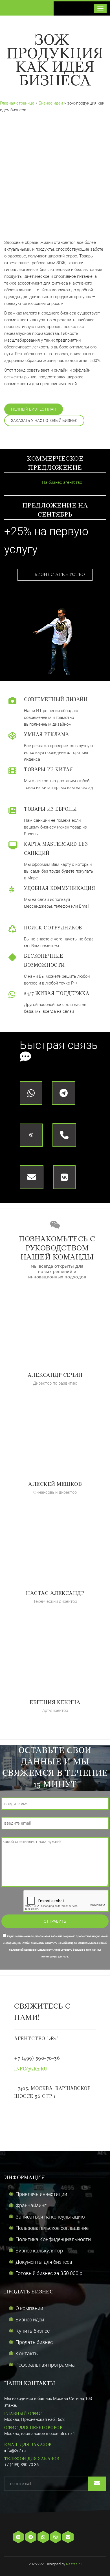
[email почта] (69, 2537)
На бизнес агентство (61, 482)
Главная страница (17, 103)
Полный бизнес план (34, 409)
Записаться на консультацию (50, 2217)
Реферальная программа (45, 2365)
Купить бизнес (33, 2331)
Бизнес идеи (51, 103)
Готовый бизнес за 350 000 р (49, 2273)
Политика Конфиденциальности (53, 2239)
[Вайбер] (56, 2537)
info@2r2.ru (31, 2069)
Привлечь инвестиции (41, 2194)
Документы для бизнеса (44, 2262)
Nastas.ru (74, 2564)
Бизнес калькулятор (39, 2251)
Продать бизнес (34, 2342)
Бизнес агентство (60, 575)
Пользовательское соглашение (52, 2228)
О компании (29, 2308)
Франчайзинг (31, 2205)
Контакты (27, 2353)
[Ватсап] (44, 2537)
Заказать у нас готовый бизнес (44, 420)
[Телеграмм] (31, 2537)
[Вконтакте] (19, 2537)
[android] (86, 2537)
